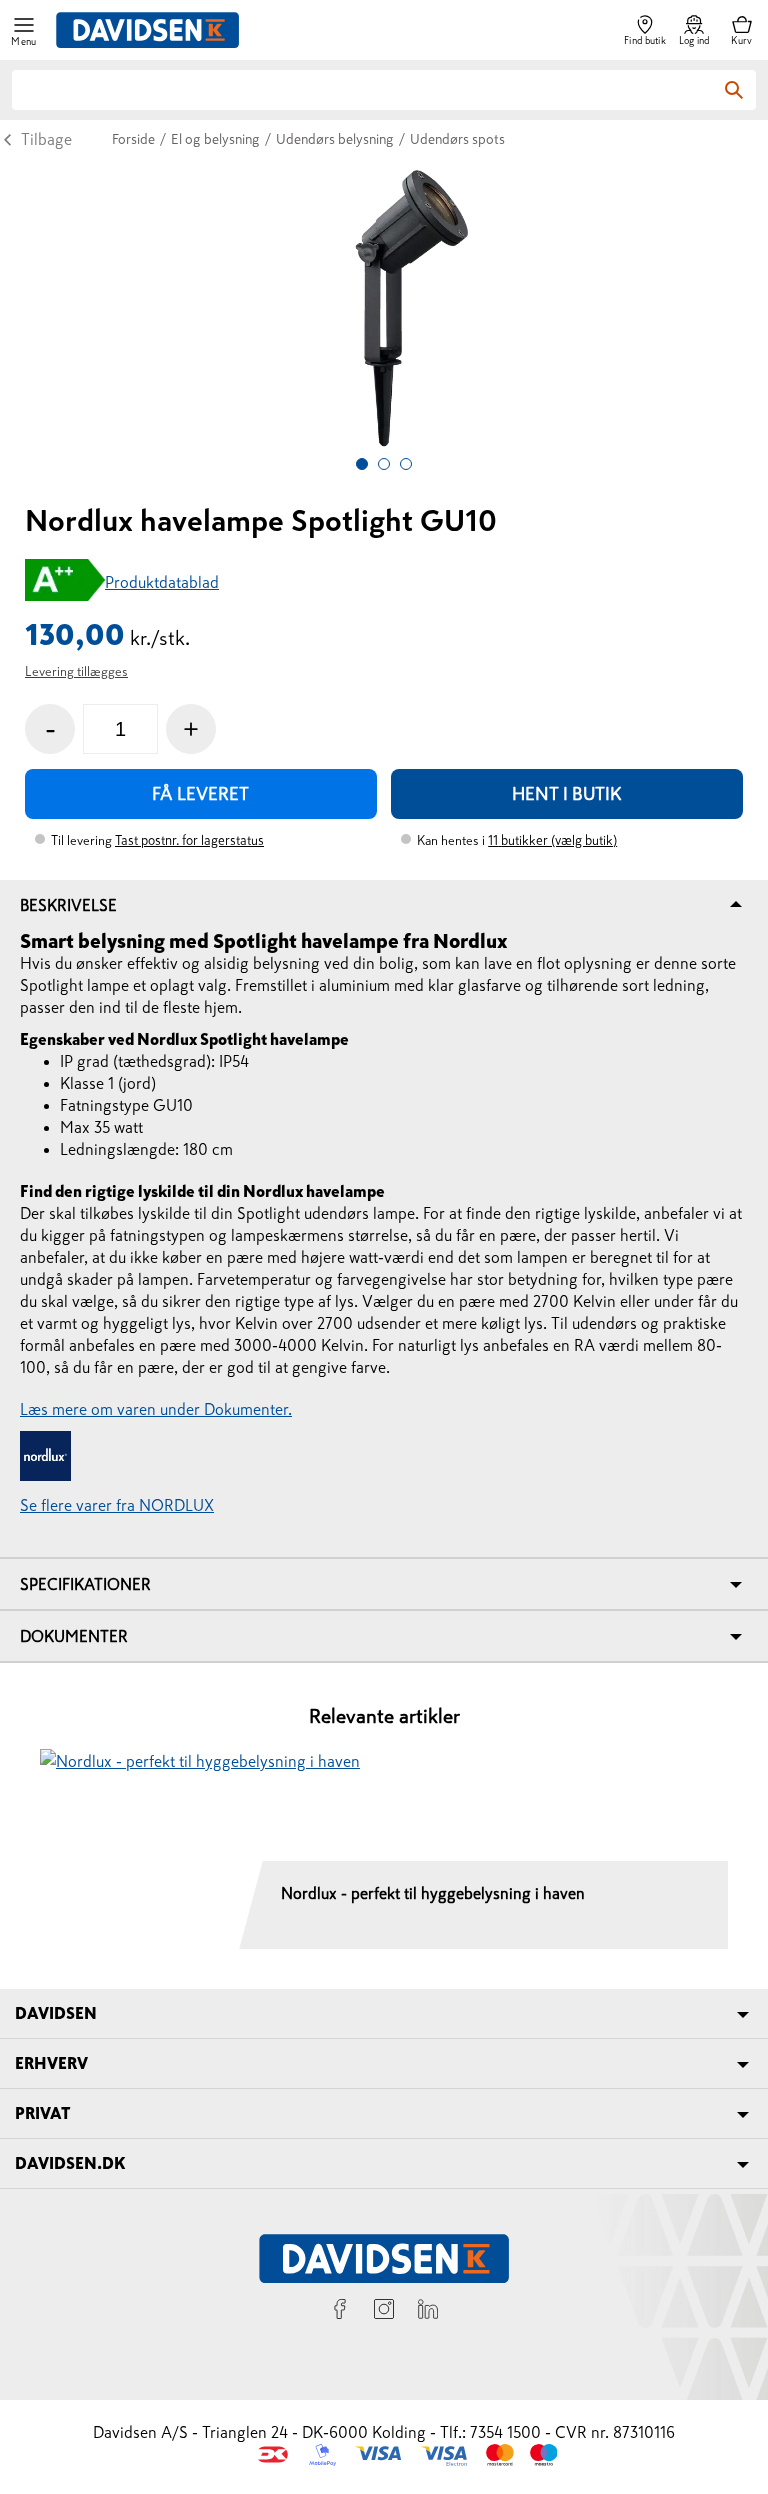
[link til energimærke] (65, 582)
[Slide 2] (384, 464)
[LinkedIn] (428, 2312)
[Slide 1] (362, 464)
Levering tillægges (76, 671)
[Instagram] (384, 2312)
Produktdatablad (162, 582)
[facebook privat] (340, 2312)
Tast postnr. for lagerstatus (189, 840)
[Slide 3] (406, 464)
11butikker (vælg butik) (552, 840)
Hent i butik (567, 794)
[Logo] (147, 30)
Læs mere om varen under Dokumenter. (156, 1409)
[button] (24, 30)
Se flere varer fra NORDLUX (117, 1505)
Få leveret (200, 794)
